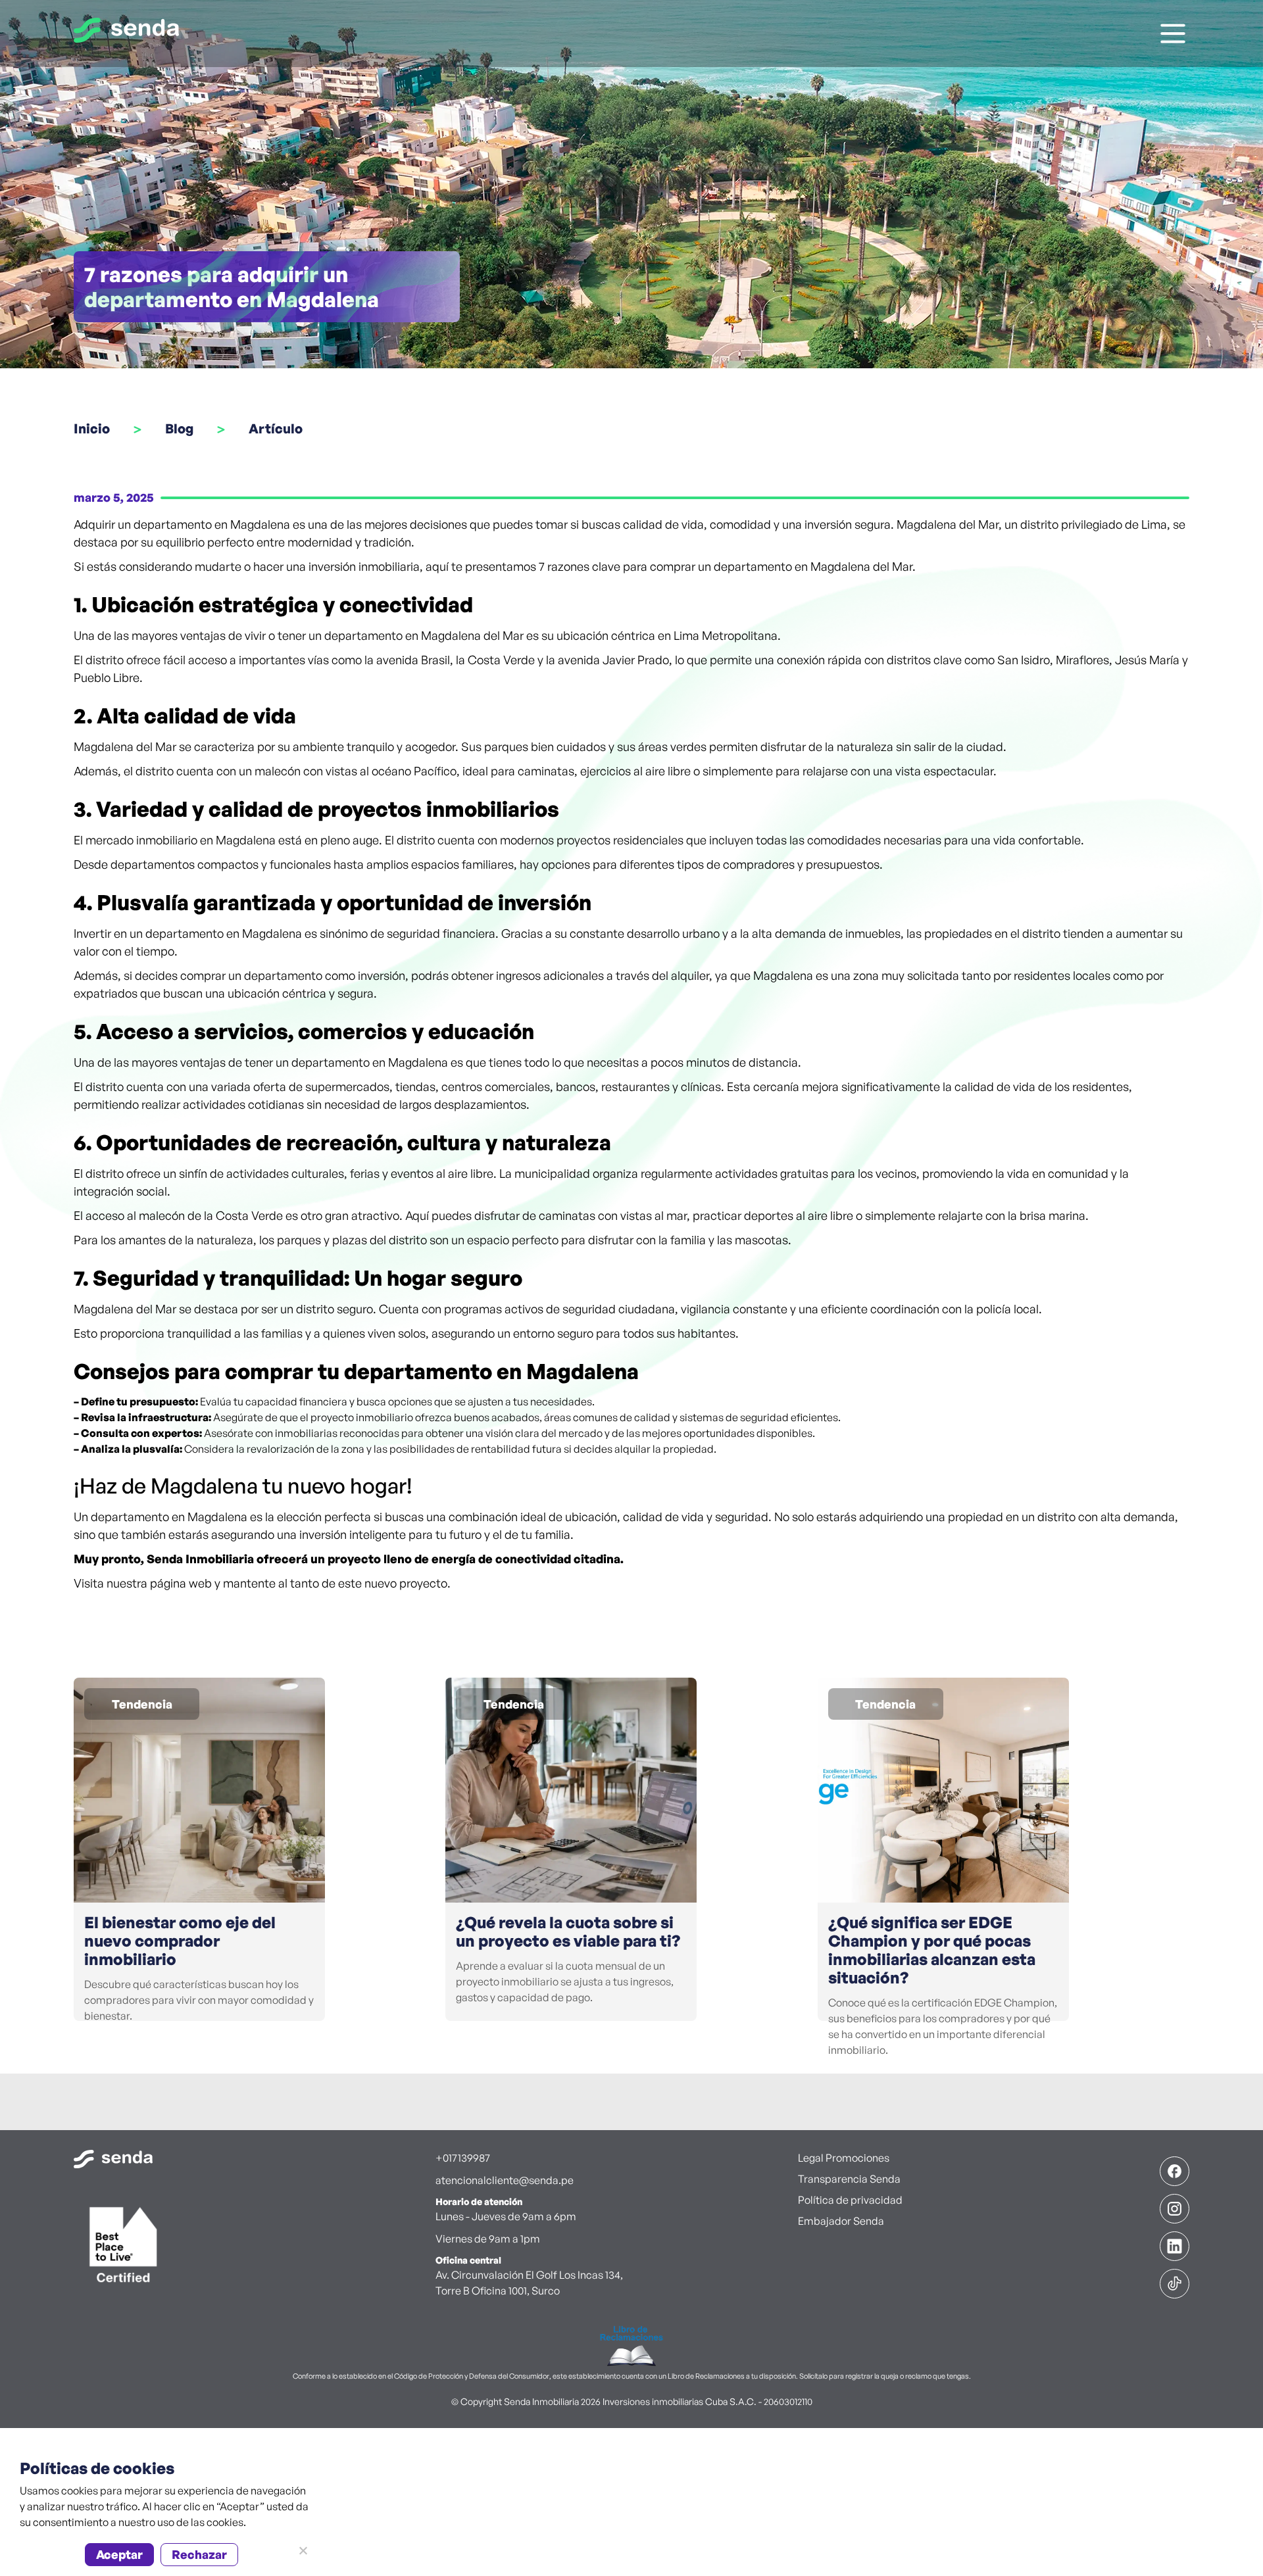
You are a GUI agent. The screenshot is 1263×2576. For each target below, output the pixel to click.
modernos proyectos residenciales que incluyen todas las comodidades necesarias (721, 840)
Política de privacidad (850, 2200)
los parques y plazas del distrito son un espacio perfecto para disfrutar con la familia (483, 1240)
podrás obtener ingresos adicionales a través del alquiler (560, 975)
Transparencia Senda (849, 2179)
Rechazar (199, 2554)
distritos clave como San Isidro (968, 660)
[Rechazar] (303, 2550)
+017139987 (463, 2158)
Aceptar (119, 2554)
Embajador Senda (841, 2221)
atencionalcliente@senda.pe (505, 2180)
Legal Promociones (844, 2158)
